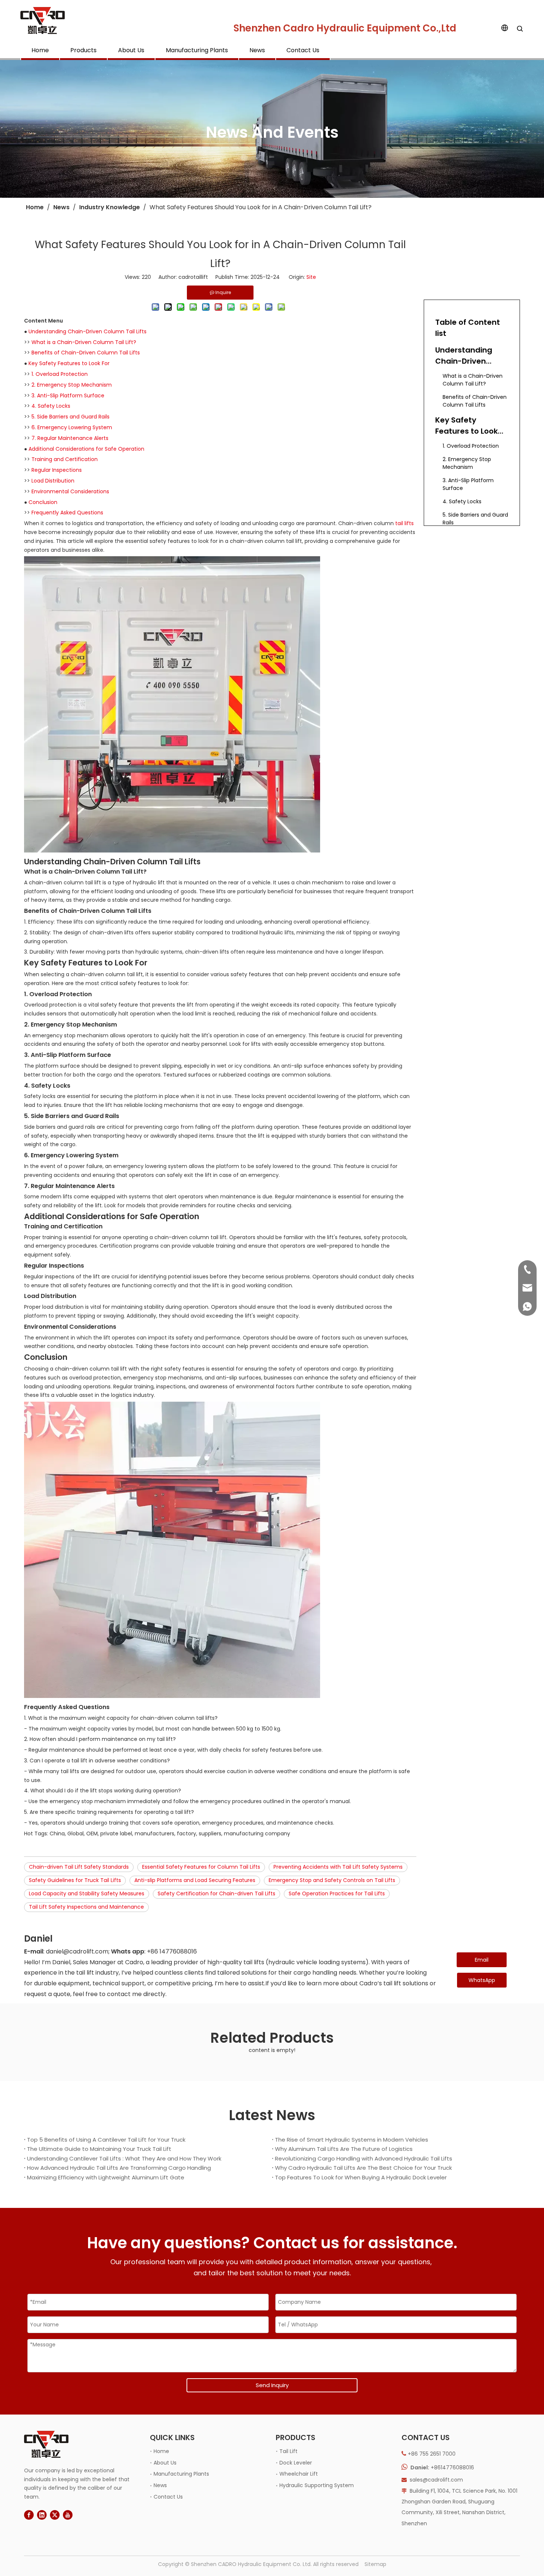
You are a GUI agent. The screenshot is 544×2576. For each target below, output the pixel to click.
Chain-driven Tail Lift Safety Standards (79, 1867)
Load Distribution (53, 481)
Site (311, 277)
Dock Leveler (296, 2463)
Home (40, 50)
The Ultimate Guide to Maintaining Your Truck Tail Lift (99, 2149)
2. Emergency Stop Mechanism (72, 385)
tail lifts (404, 523)
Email (482, 1960)
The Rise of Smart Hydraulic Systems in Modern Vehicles (352, 2140)
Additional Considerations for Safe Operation (86, 449)
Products (83, 50)
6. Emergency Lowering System (72, 427)
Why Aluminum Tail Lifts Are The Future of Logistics (344, 2149)
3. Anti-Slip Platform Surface (68, 396)
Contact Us (303, 50)
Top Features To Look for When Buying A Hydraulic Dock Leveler (361, 2177)
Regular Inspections (57, 470)
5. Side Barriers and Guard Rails (70, 417)
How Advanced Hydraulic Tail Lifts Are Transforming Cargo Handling (119, 2168)
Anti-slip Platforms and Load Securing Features (195, 1880)
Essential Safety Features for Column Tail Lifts (201, 1867)
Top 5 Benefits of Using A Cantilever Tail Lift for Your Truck (106, 2140)
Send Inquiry (272, 2385)
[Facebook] (29, 2515)
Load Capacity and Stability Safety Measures (87, 1893)
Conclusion (43, 502)
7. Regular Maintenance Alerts (70, 438)
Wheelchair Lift (299, 2474)
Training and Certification (65, 459)
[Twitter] (55, 2515)
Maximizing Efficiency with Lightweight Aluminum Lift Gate (106, 2177)
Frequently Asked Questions (67, 513)
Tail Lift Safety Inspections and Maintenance (86, 1907)
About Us (131, 50)
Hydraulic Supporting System (317, 2485)
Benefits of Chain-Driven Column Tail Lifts (86, 353)
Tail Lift (288, 2451)
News (257, 50)
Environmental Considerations (70, 491)
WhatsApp (482, 1980)
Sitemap (375, 2564)
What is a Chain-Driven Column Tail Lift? (84, 342)
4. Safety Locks (51, 406)
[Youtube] (68, 2515)
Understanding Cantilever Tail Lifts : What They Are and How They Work (124, 2158)
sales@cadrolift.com (436, 2480)
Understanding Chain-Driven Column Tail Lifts (88, 331)
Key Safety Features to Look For (69, 363)
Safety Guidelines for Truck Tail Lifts (75, 1880)
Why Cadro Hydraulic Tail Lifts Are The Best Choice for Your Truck (363, 2168)
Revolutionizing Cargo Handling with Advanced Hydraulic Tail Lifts (364, 2158)
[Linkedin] (42, 2515)
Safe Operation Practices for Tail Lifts (337, 1893)
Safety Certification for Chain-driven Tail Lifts (216, 1893)
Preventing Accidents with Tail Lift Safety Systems (338, 1867)
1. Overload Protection (60, 374)
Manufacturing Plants (197, 50)
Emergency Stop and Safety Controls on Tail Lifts (332, 1880)
